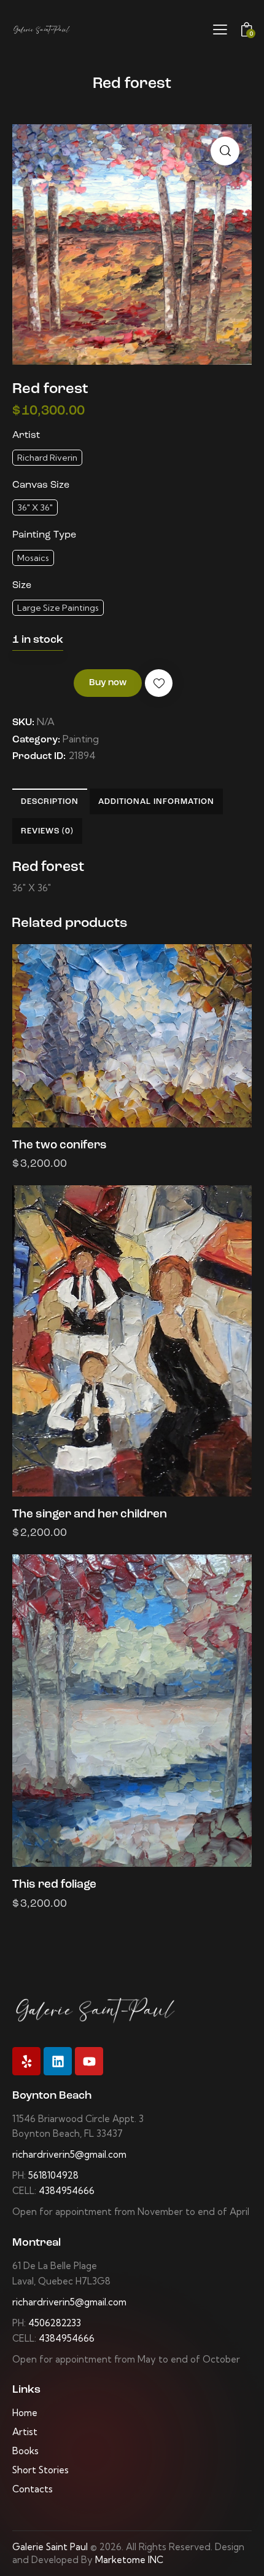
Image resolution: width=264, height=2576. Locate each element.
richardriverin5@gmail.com (69, 2154)
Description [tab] (50, 802)
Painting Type (44, 535)
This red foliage (54, 1885)
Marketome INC (129, 2560)
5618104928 (53, 2175)
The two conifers (60, 1146)
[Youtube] (89, 2061)
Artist (26, 435)
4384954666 (67, 2191)
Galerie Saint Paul (50, 2547)
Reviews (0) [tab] (47, 831)
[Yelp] (26, 2061)
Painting (81, 739)
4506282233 (55, 2323)
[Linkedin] (58, 2061)
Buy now (108, 683)
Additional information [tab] (156, 802)
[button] (225, 151)
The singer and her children (90, 1515)
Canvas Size (41, 485)
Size (22, 586)
